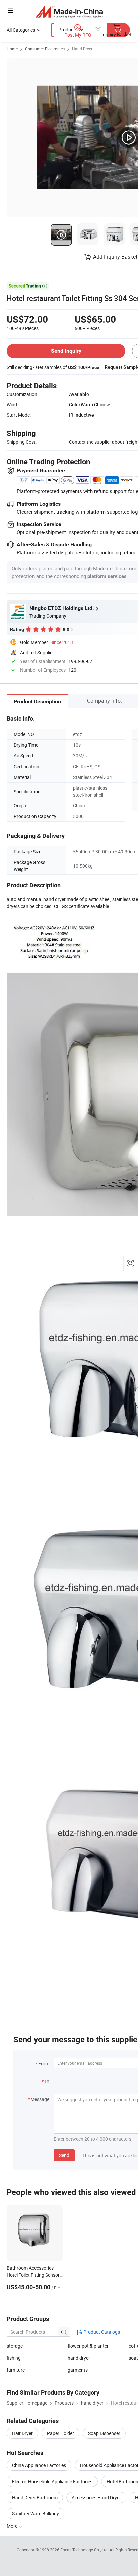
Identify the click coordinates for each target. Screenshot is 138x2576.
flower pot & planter (88, 2346)
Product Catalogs (101, 2332)
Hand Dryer (82, 49)
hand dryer (79, 2358)
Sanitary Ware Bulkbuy (36, 2514)
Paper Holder (60, 2433)
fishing (14, 2358)
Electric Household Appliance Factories (52, 2481)
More (13, 2526)
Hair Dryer (22, 2433)
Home (12, 49)
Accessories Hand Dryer (96, 2497)
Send (64, 2155)
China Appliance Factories (39, 2465)
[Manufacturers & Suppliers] (69, 12)
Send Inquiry (66, 351)
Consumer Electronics (45, 49)
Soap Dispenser (104, 2433)
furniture (16, 2370)
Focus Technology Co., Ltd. (85, 2550)
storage (15, 2346)
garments (78, 2370)
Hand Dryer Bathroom (35, 2497)
